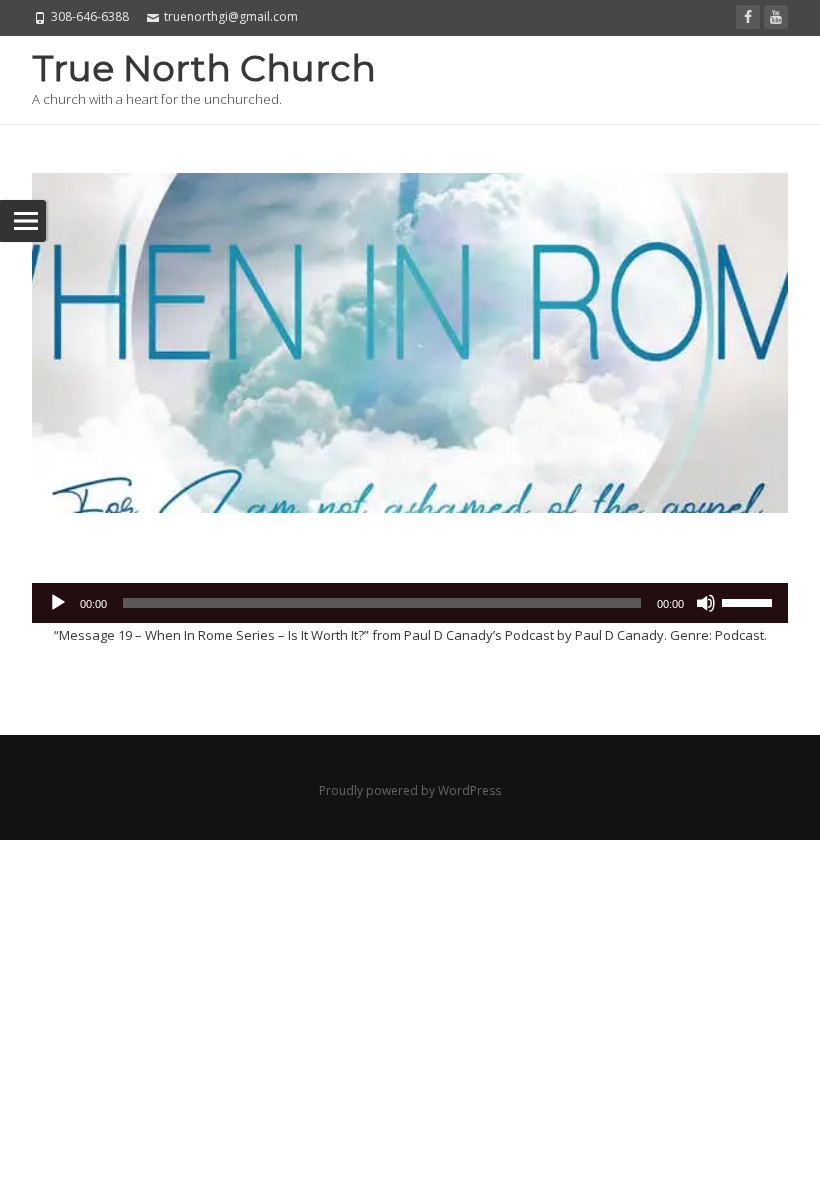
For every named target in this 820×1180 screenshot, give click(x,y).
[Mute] (706, 603)
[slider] (750, 601)
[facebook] (748, 17)
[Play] (58, 603)
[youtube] (776, 17)
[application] (410, 603)
